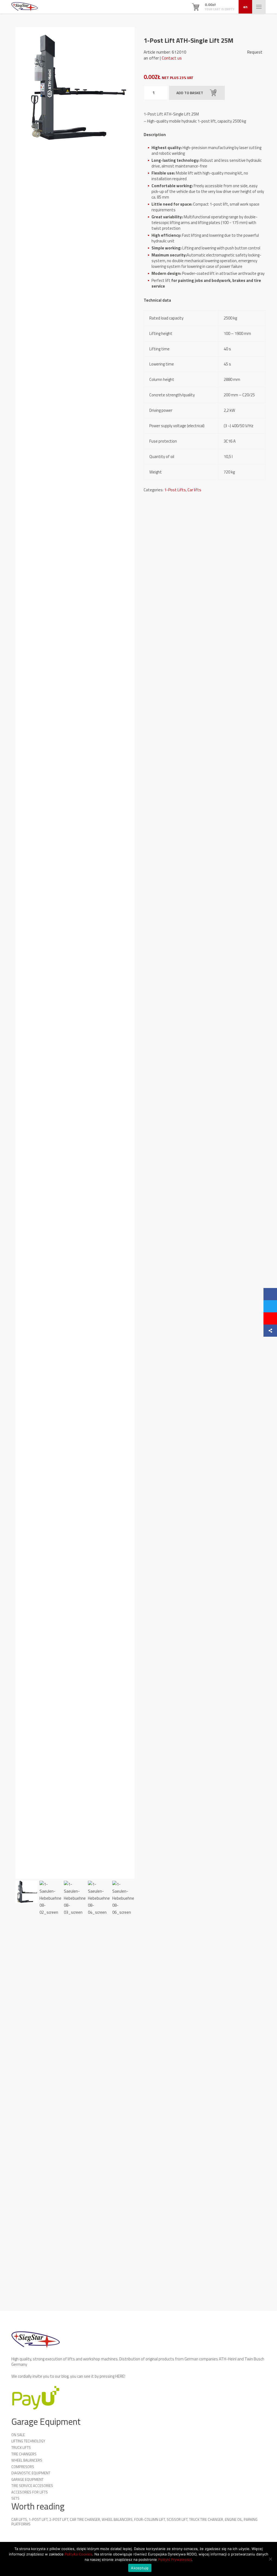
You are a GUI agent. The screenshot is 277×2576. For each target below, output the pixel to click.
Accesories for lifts (30, 2492)
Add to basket (190, 93)
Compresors (23, 2467)
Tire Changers (24, 2454)
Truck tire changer (206, 2519)
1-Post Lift (38, 2519)
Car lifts (194, 490)
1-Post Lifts (175, 490)
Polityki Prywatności (175, 2559)
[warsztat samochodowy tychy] (25, 7)
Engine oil (233, 2519)
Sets (15, 2498)
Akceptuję (140, 2568)
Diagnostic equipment (31, 2473)
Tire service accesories (32, 2486)
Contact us (172, 58)
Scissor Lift (177, 2519)
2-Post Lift (59, 2519)
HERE (120, 2376)
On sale (18, 2435)
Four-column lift (150, 2519)
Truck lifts (21, 2447)
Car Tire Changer (85, 2519)
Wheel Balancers (27, 2460)
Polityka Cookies (78, 2554)
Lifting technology (28, 2441)
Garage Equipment (27, 2479)
